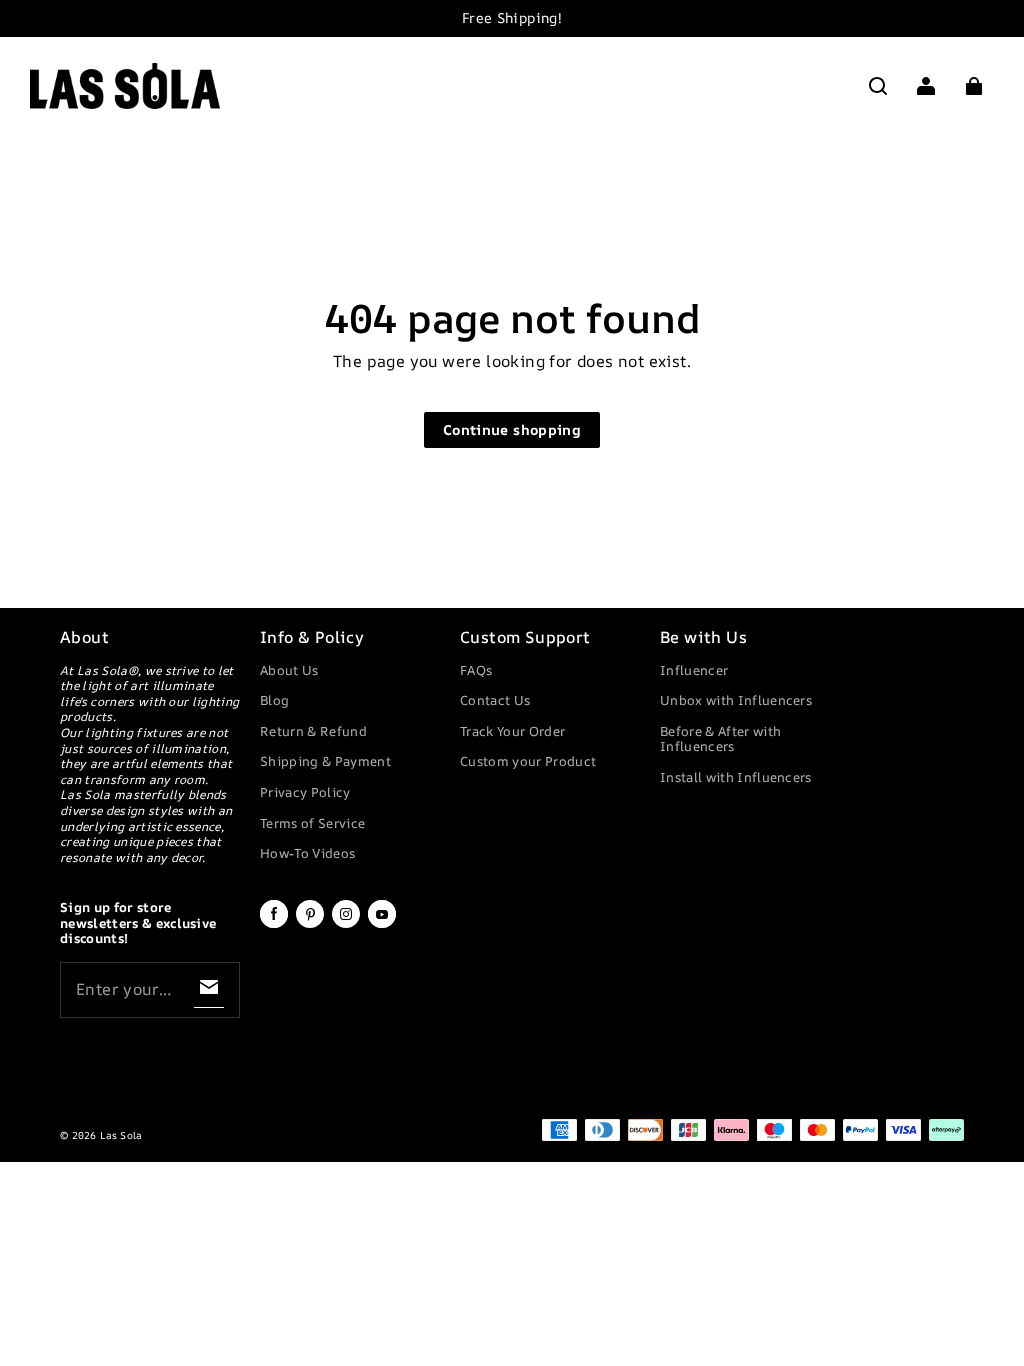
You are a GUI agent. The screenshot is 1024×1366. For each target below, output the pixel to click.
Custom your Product (528, 761)
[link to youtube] (382, 924)
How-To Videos (307, 853)
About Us (289, 670)
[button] (878, 86)
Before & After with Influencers (720, 739)
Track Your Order (512, 731)
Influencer (694, 670)
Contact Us (495, 700)
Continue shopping (512, 429)
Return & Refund (313, 731)
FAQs (476, 670)
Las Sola (120, 1135)
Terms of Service (312, 823)
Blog (274, 700)
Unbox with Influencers (736, 700)
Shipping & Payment (325, 761)
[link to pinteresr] (310, 924)
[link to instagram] (346, 924)
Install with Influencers (736, 777)
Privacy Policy (305, 792)
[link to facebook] (274, 924)
